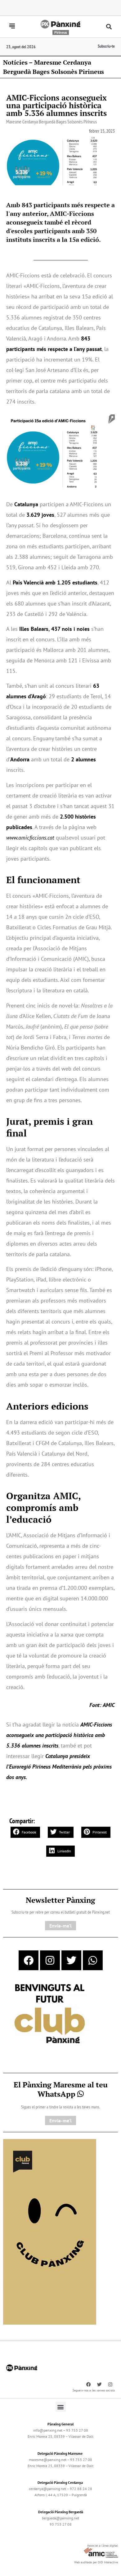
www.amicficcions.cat (30, 838)
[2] (50, 2231)
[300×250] (50, 2014)
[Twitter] (71, 1960)
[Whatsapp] (93, 1960)
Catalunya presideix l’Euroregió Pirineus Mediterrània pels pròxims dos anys (59, 1767)
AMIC (109, 1705)
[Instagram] (50, 1960)
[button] (109, 27)
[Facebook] (29, 1960)
